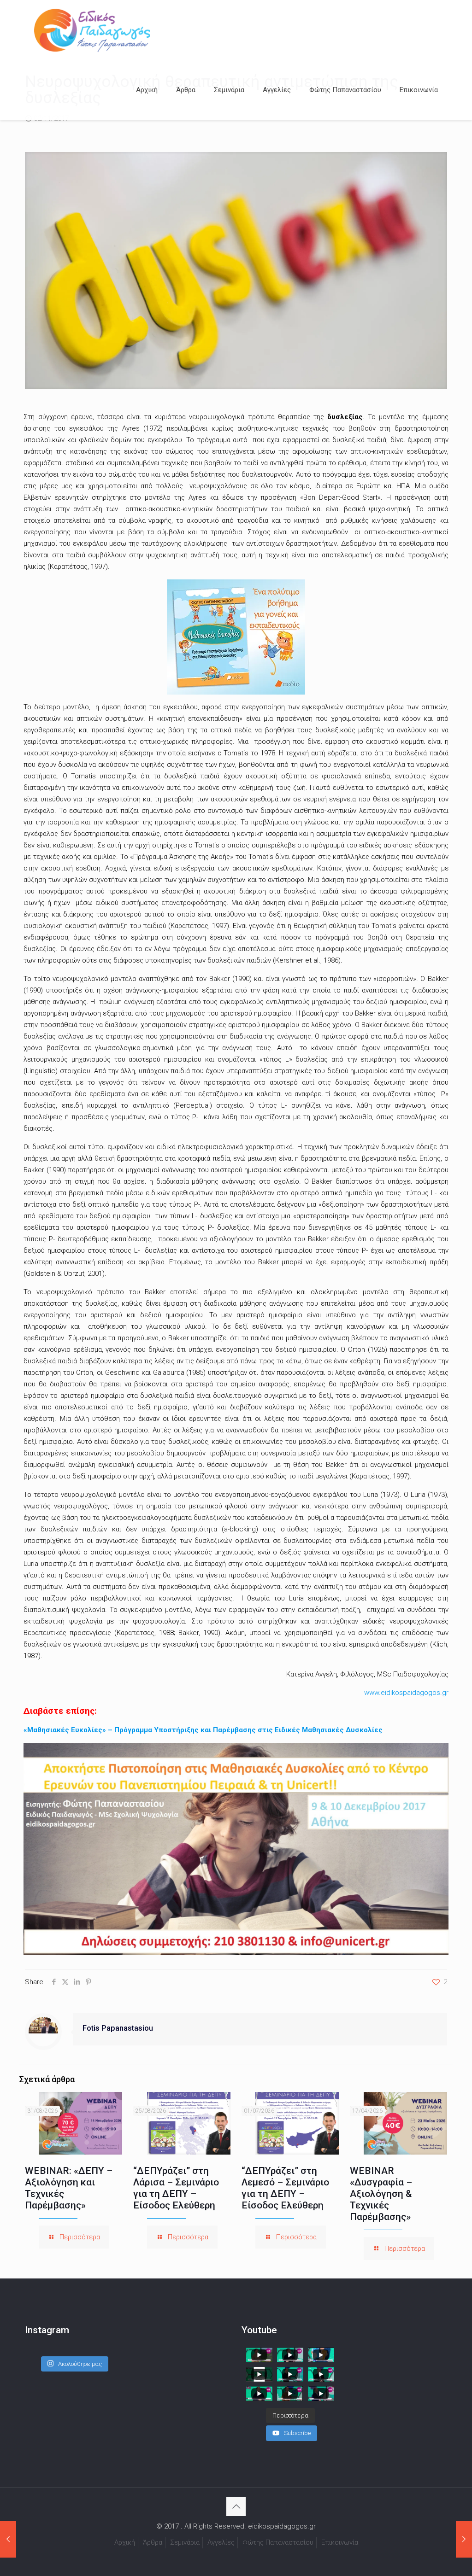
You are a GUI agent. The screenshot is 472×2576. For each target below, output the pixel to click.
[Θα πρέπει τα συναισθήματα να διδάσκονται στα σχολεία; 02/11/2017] (8, 2539)
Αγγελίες (221, 2542)
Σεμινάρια (185, 2542)
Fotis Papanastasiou (118, 2028)
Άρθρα (153, 2542)
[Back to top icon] (236, 2506)
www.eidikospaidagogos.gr (406, 1693)
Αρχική (125, 2542)
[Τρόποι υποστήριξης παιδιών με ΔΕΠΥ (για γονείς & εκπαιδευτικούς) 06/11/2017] (464, 2539)
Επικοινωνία (340, 2542)
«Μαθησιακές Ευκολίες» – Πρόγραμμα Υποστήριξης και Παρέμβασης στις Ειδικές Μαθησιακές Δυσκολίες (203, 1730)
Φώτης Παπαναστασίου (278, 2542)
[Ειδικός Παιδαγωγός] (92, 30)
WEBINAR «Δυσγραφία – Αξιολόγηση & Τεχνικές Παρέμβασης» (381, 2194)
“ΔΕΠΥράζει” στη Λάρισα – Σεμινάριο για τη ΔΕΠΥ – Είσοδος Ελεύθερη (176, 2188)
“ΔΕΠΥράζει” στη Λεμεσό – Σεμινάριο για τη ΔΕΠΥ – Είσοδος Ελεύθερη (285, 2188)
